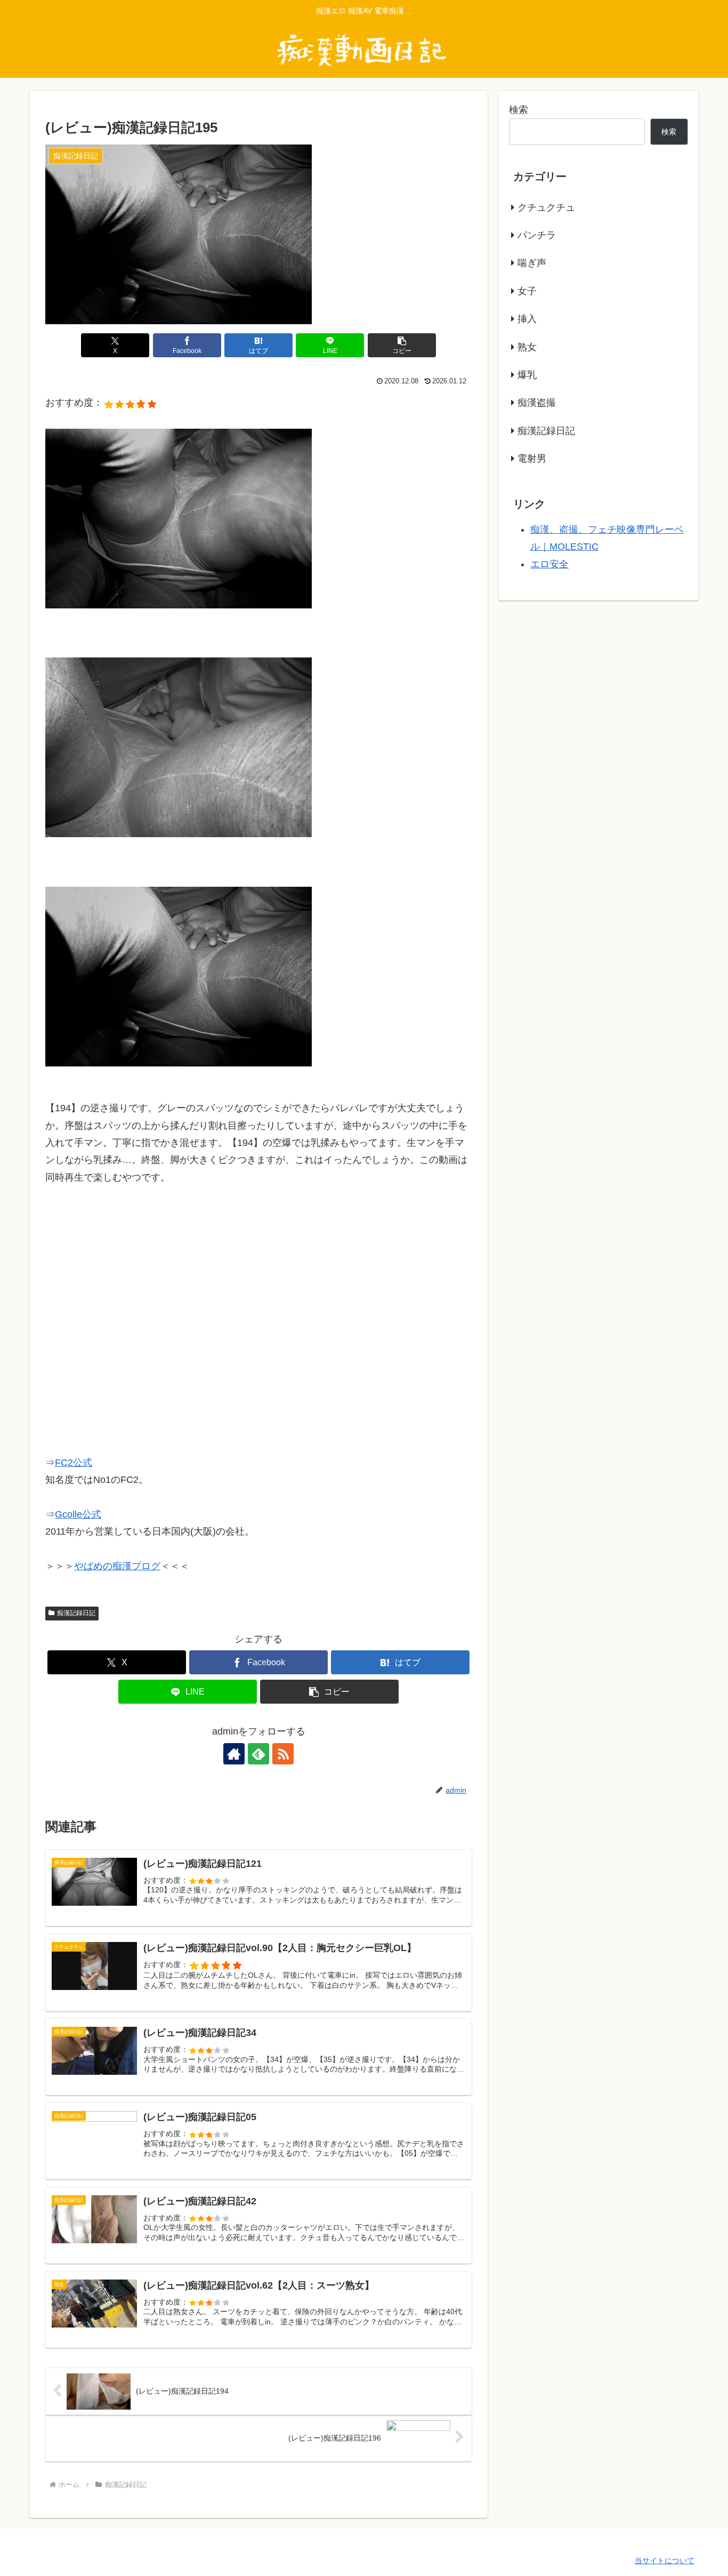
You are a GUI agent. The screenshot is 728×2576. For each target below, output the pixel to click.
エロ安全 (549, 564)
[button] (402, 345)
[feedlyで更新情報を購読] (258, 1754)
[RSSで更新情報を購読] (283, 1754)
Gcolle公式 (78, 1514)
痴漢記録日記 (76, 1613)
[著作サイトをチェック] (234, 1754)
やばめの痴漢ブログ (117, 1566)
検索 (519, 110)
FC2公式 (74, 1463)
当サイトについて (665, 2561)
